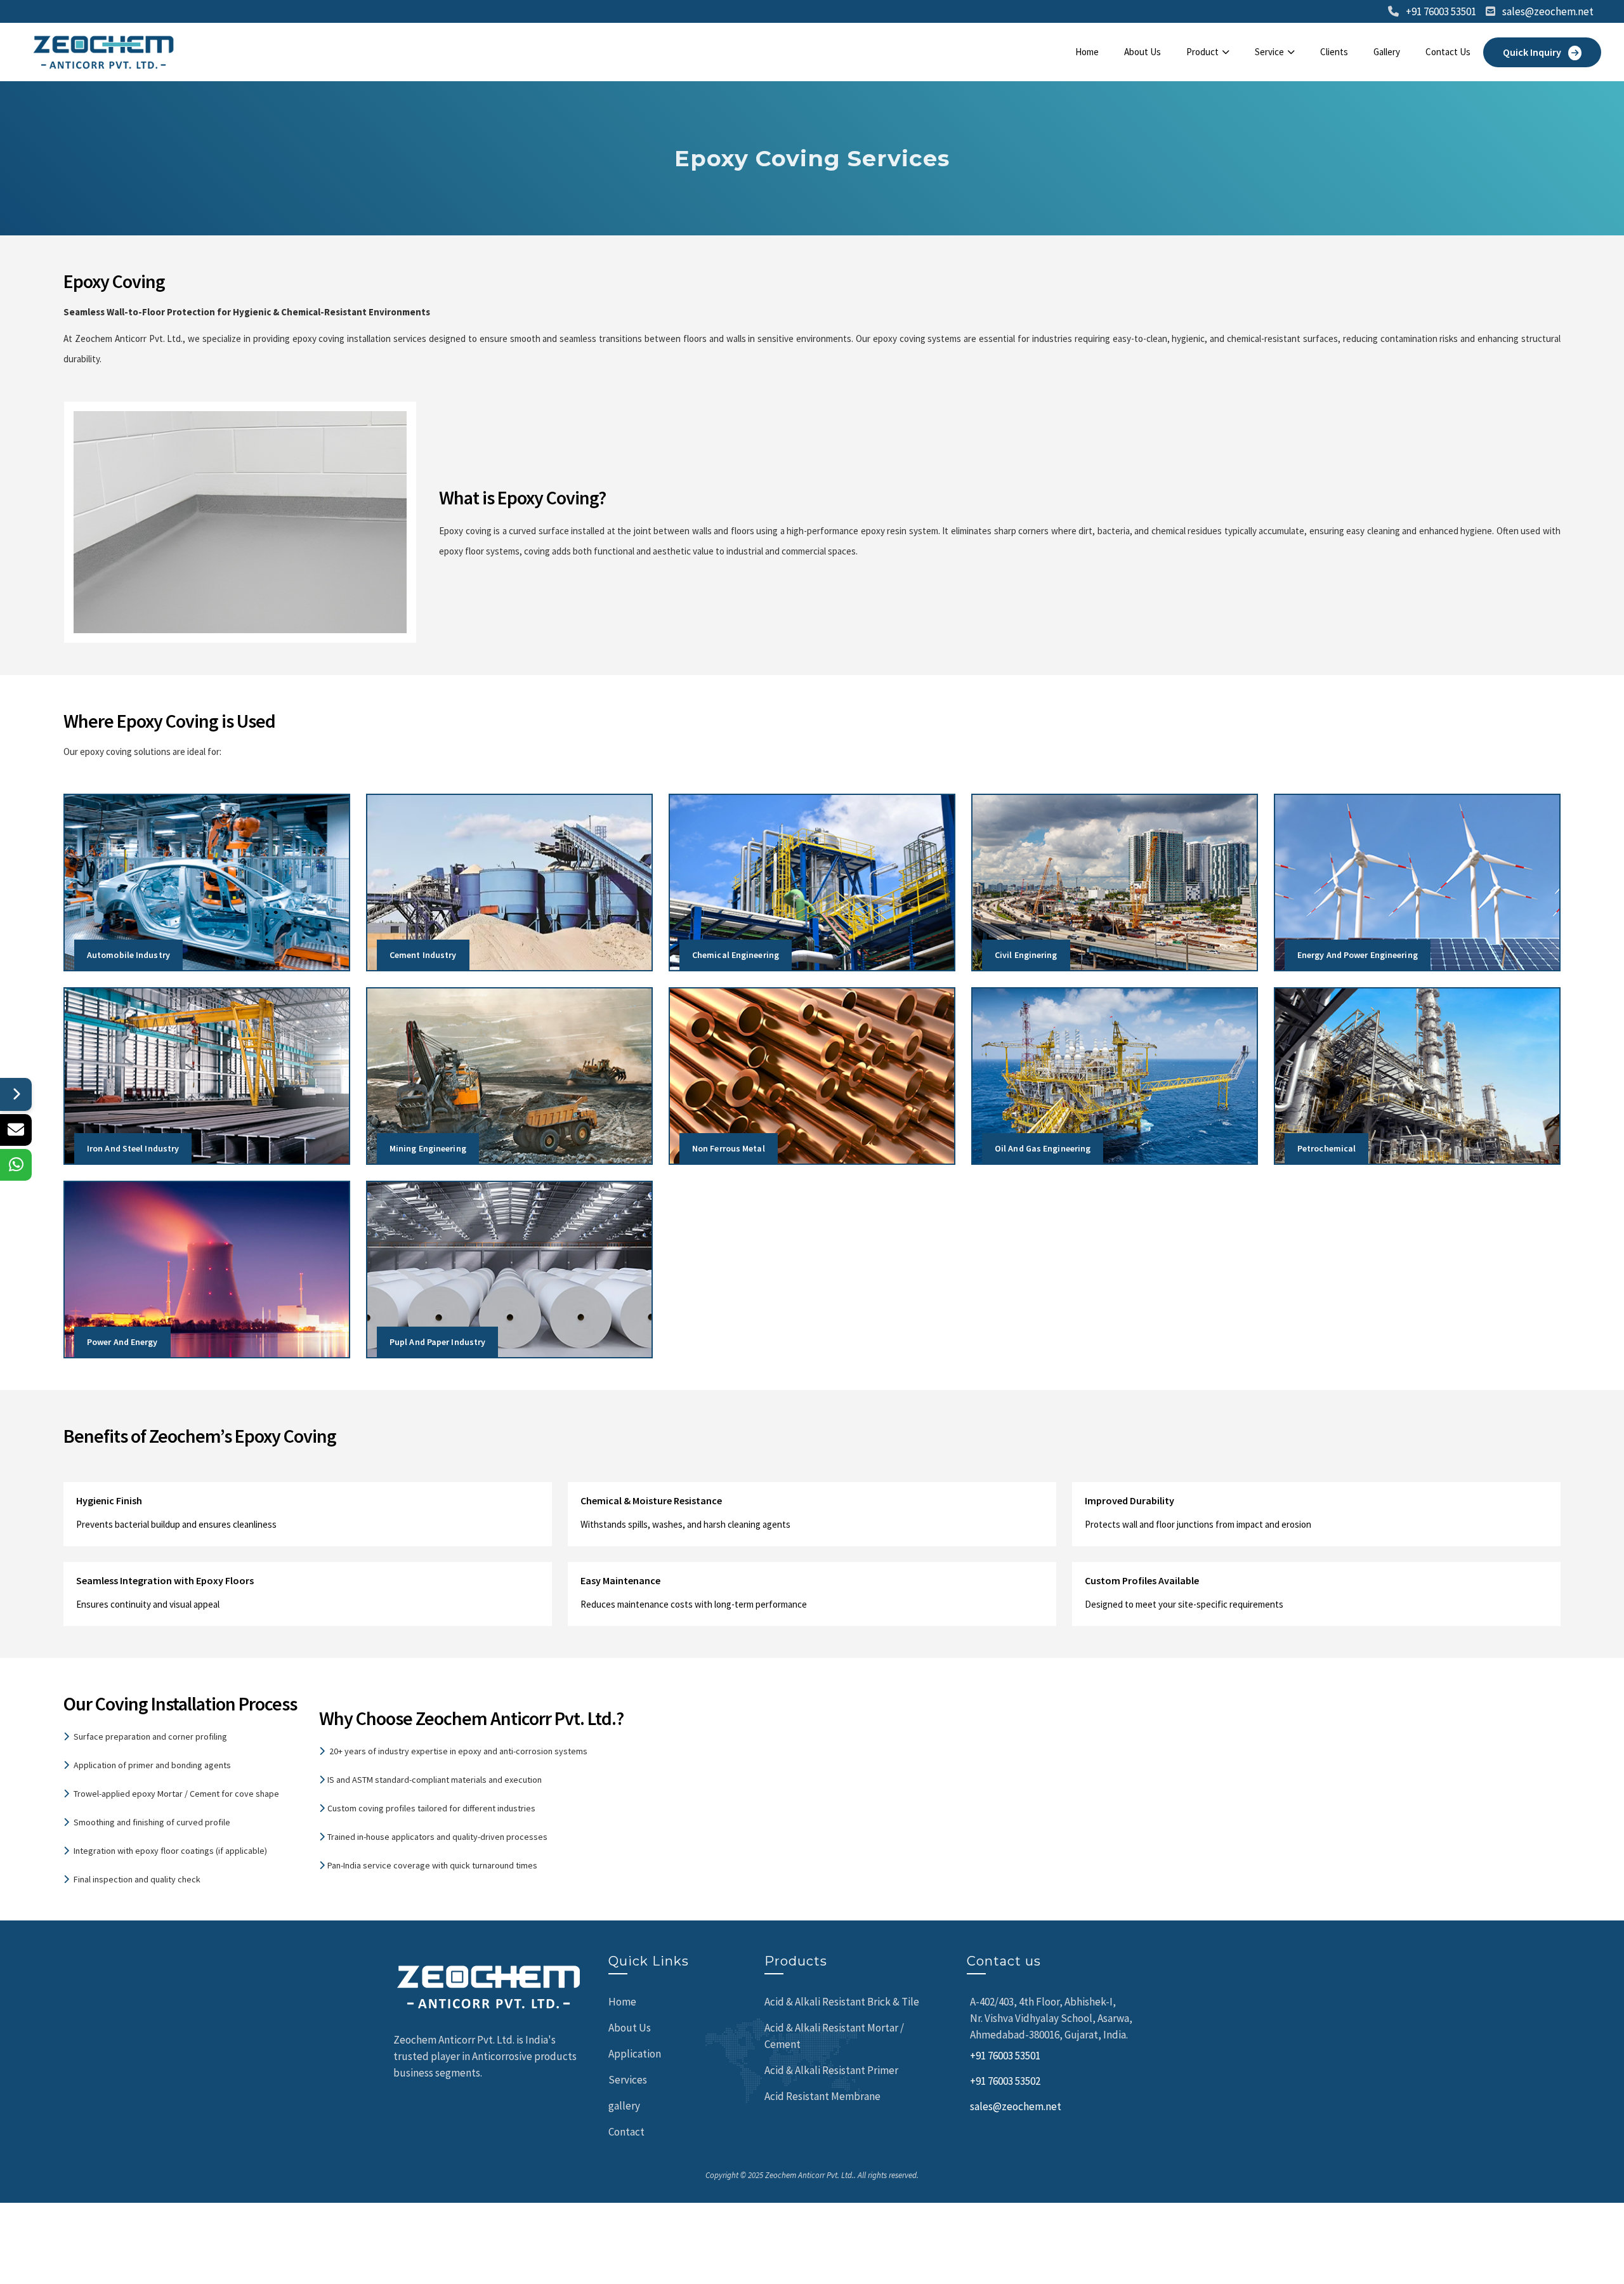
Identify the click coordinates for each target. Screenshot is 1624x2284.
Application (635, 2054)
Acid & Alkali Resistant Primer (831, 2070)
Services (628, 2080)
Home (1087, 52)
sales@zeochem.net (1548, 11)
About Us (630, 2028)
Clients (1334, 52)
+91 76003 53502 (1005, 2081)
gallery (624, 2106)
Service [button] (1269, 52)
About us (1143, 52)
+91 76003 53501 (1441, 11)
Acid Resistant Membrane (822, 2096)
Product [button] (1202, 52)
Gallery (1387, 52)
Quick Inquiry (1533, 52)
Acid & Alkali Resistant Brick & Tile (842, 2002)
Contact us (1448, 52)
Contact (626, 2132)
